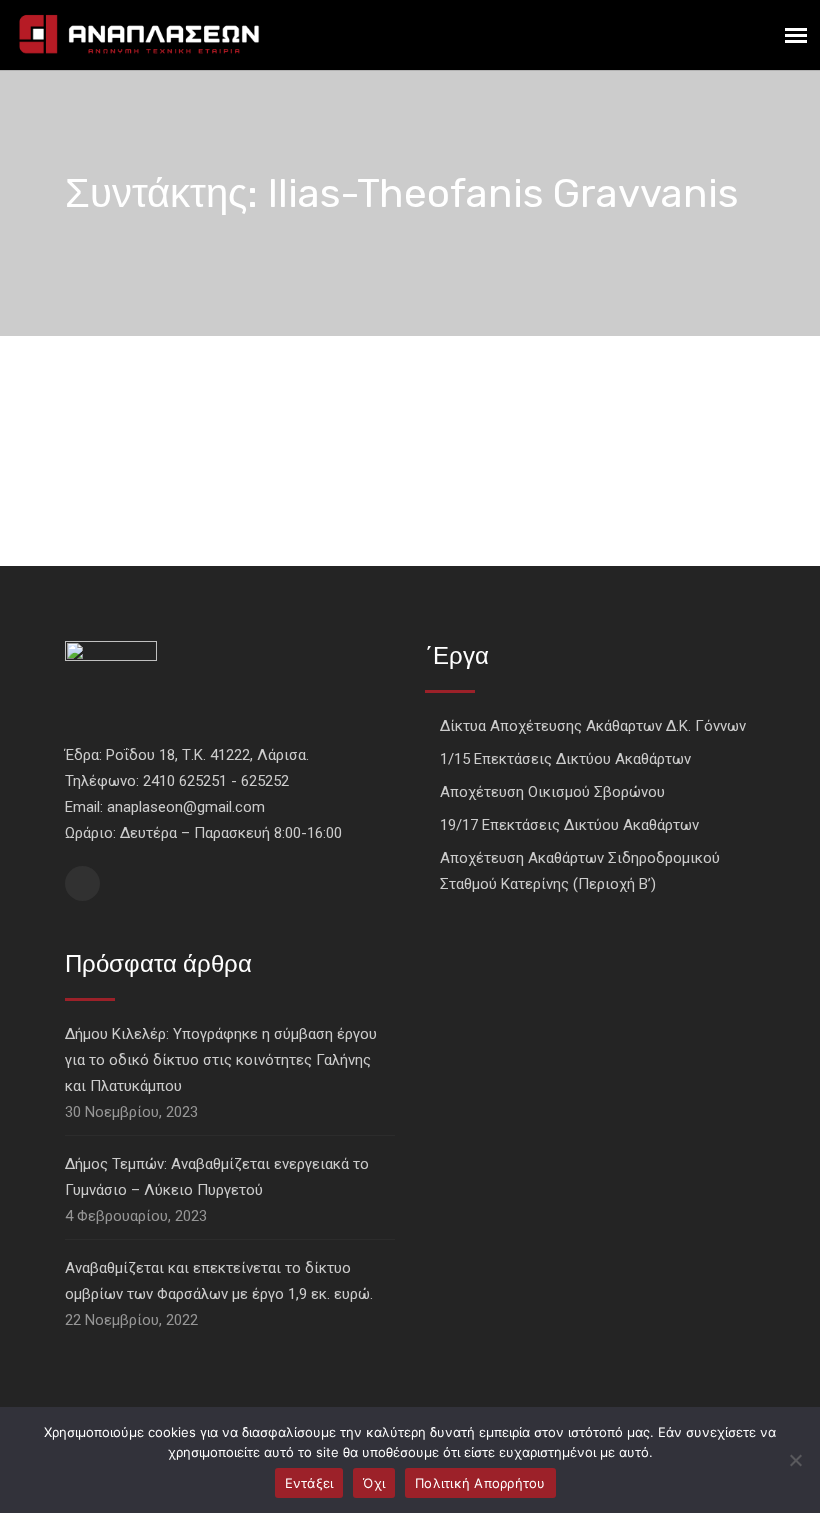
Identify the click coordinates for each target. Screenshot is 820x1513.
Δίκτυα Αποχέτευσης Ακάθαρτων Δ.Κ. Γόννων (593, 726)
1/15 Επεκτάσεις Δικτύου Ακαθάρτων (565, 759)
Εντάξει (309, 1483)
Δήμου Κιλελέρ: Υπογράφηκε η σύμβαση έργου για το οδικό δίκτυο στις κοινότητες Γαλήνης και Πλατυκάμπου (221, 1060)
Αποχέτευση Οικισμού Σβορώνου (552, 792)
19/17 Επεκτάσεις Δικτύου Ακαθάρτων (569, 825)
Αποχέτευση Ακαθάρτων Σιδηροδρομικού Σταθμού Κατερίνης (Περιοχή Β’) (580, 871)
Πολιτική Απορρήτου (480, 1483)
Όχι (374, 1483)
